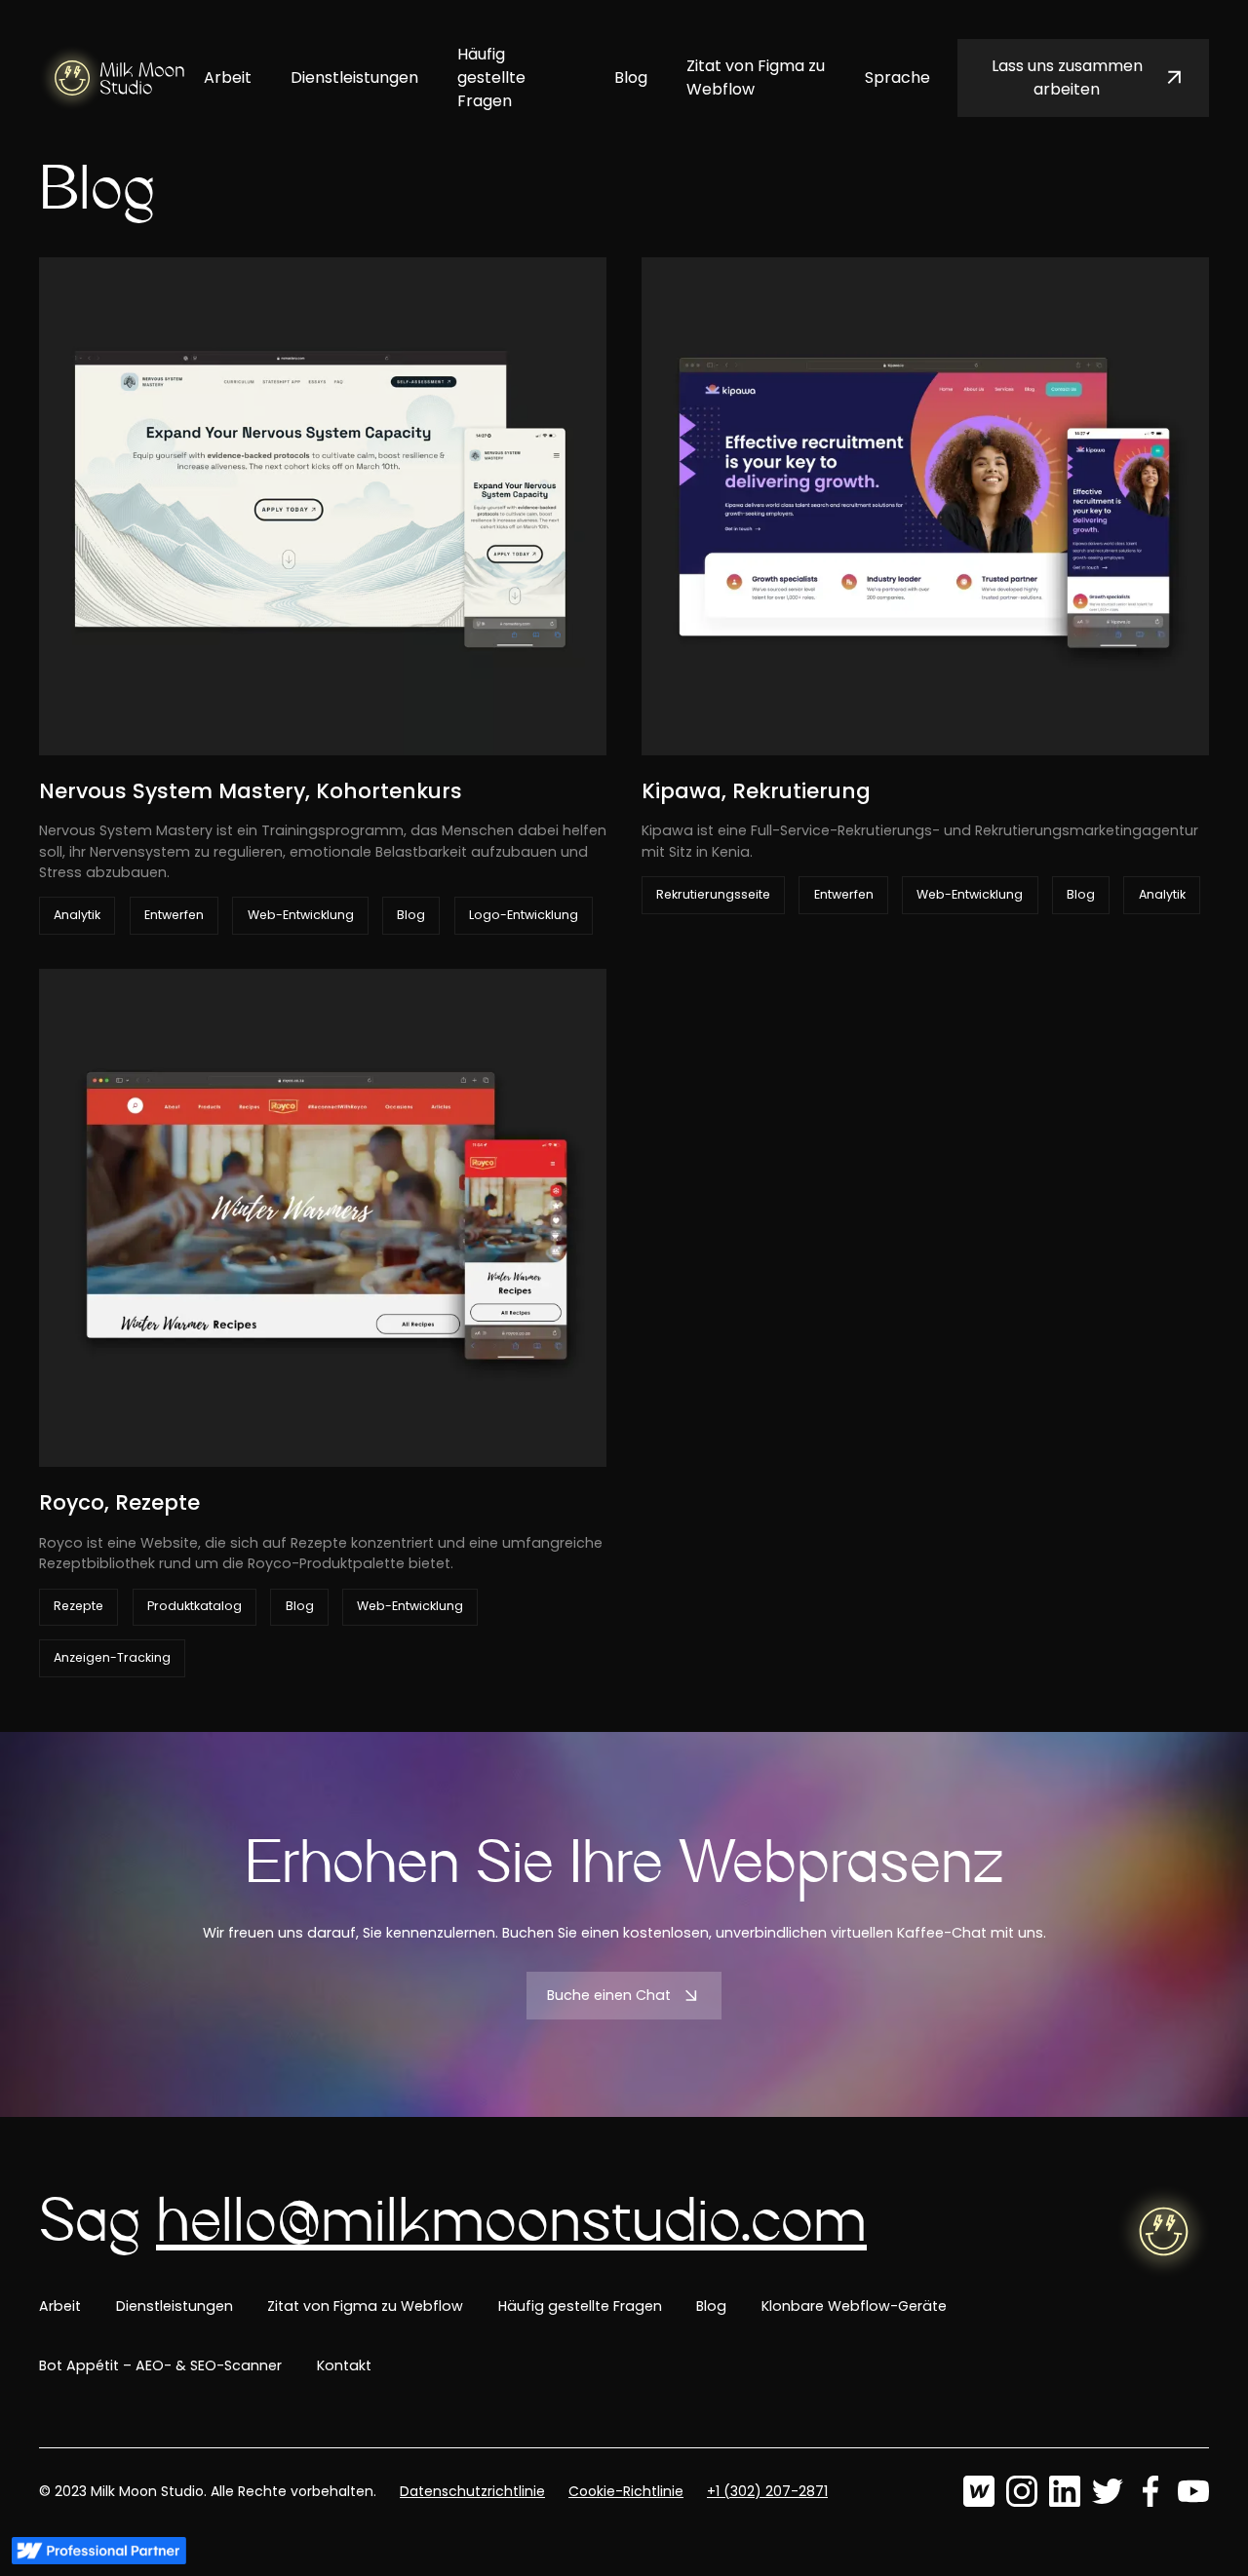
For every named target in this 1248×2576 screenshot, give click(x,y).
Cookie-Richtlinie (626, 2491)
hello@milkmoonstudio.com (511, 2224)
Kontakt (344, 2365)
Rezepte (78, 1606)
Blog (631, 77)
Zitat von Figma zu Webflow (756, 77)
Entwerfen (174, 915)
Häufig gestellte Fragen (491, 77)
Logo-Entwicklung (524, 915)
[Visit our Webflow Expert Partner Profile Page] (99, 2551)
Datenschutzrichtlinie (472, 2491)
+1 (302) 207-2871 (767, 2491)
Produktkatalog (195, 1606)
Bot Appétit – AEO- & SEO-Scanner (160, 2365)
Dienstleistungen (354, 77)
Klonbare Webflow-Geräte (854, 2306)
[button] (897, 78)
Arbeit (228, 77)
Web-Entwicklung (301, 915)
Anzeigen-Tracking (112, 1657)
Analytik (77, 915)
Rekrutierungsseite (713, 894)
